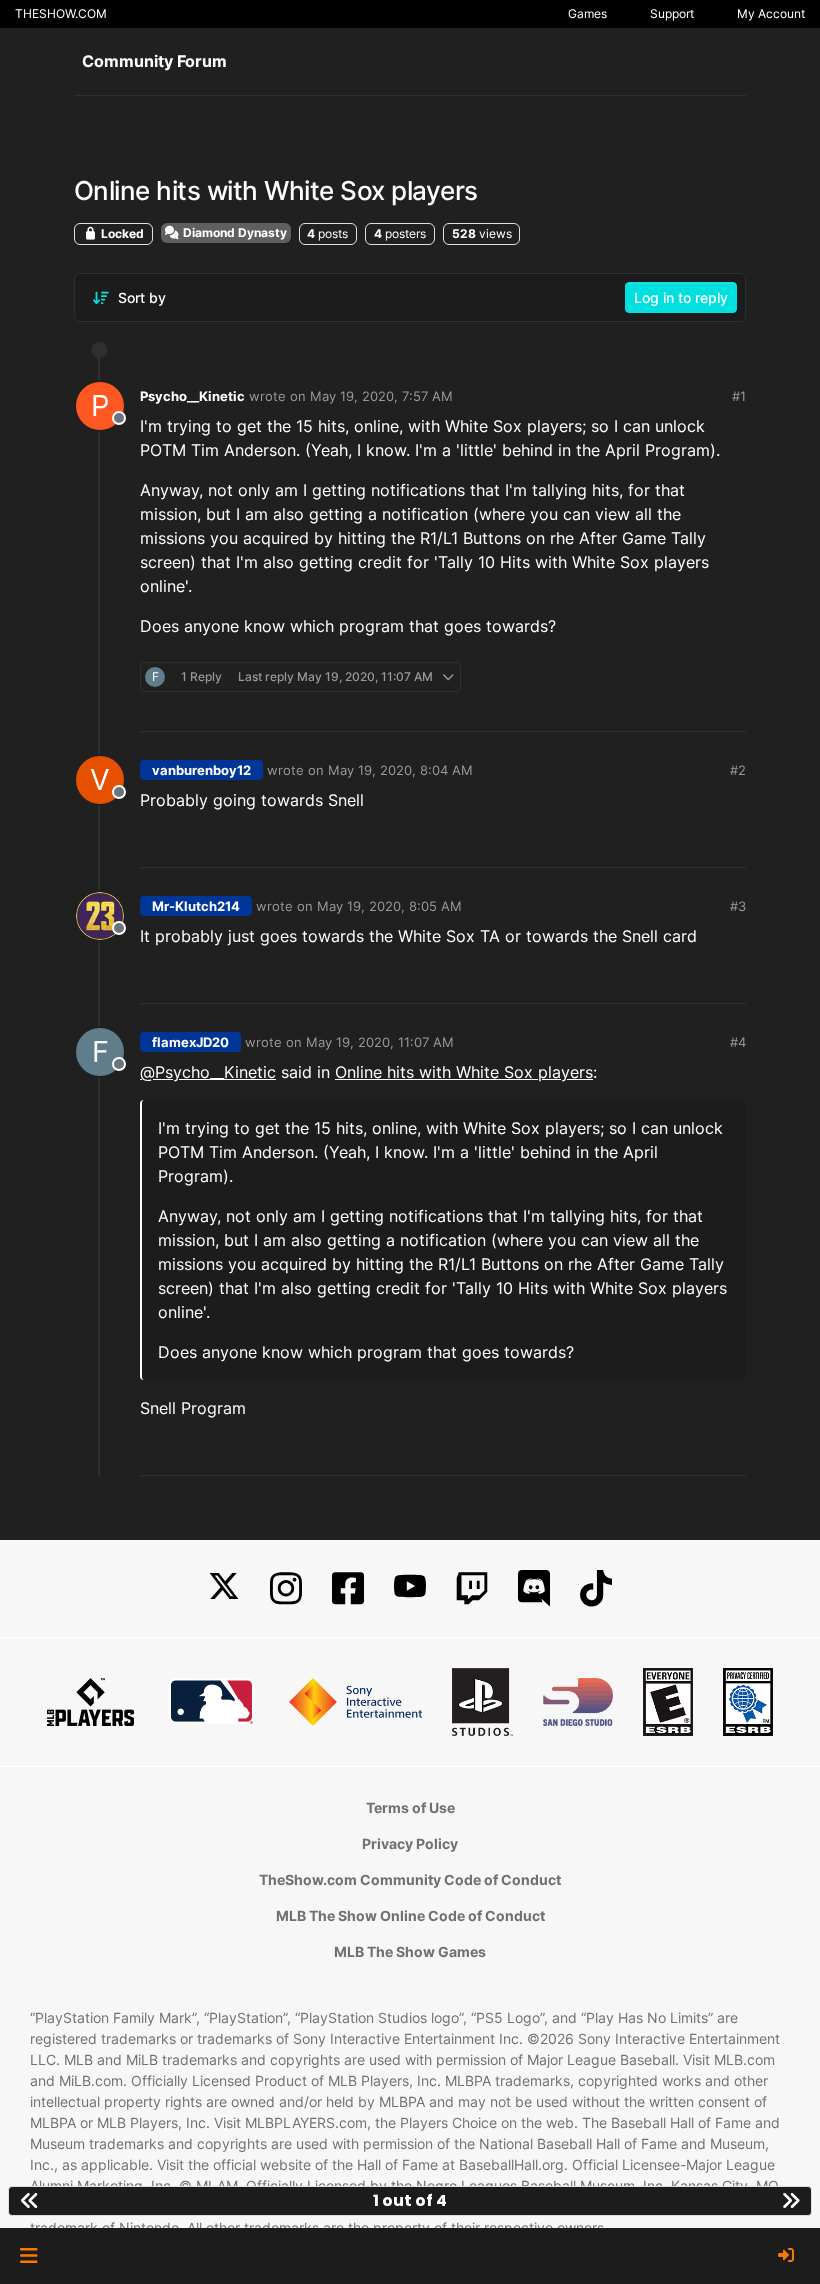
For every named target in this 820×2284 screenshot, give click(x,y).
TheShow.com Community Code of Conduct (410, 1879)
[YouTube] (410, 1588)
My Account (771, 13)
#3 (738, 906)
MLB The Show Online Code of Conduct (410, 1915)
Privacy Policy (410, 1843)
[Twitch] (472, 1588)
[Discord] (534, 1588)
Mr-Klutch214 (196, 906)
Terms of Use (410, 1807)
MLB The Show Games (410, 1951)
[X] (224, 1588)
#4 (738, 1042)
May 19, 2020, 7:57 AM (381, 396)
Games (587, 13)
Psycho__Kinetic (192, 396)
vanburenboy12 (201, 770)
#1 (739, 396)
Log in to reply (681, 297)
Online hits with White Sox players (464, 1072)
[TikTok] (596, 1588)
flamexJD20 (190, 1042)
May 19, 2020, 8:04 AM (400, 770)
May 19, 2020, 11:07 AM (380, 1042)
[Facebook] (348, 1588)
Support (672, 13)
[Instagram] (286, 1588)
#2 (738, 770)
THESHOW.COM (61, 13)
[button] (28, 2256)
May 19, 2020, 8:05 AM (389, 906)
